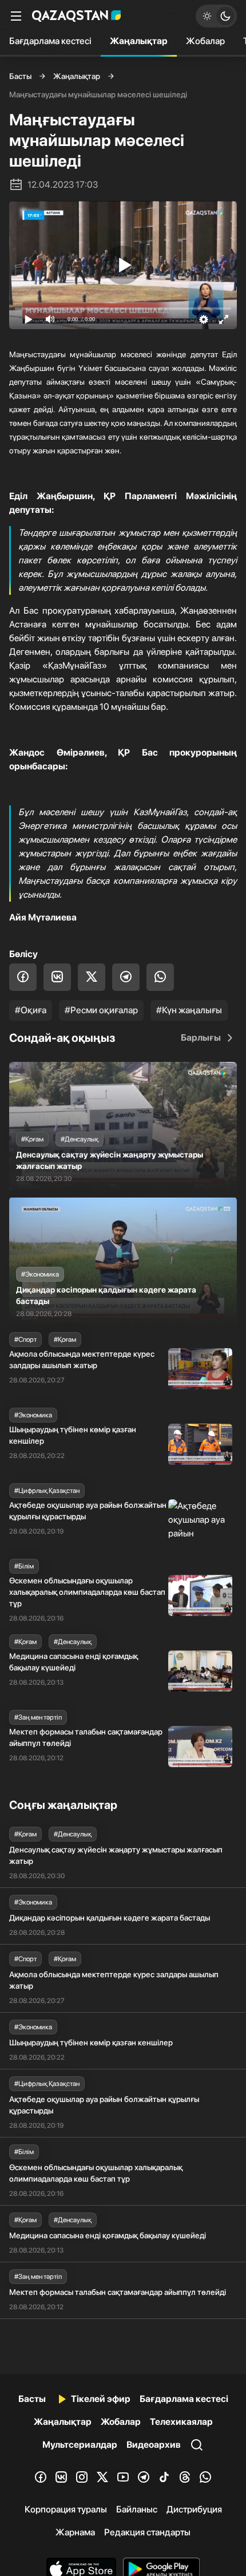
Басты (20, 76)
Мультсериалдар (80, 2445)
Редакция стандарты (147, 2532)
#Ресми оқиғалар (101, 1010)
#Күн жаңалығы (189, 1010)
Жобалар (205, 41)
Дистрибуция (194, 2509)
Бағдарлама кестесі (50, 41)
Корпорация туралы (66, 2509)
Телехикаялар (181, 2422)
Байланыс (137, 2509)
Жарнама (75, 2532)
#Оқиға (31, 1010)
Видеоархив (154, 2445)
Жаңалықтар (139, 41)
